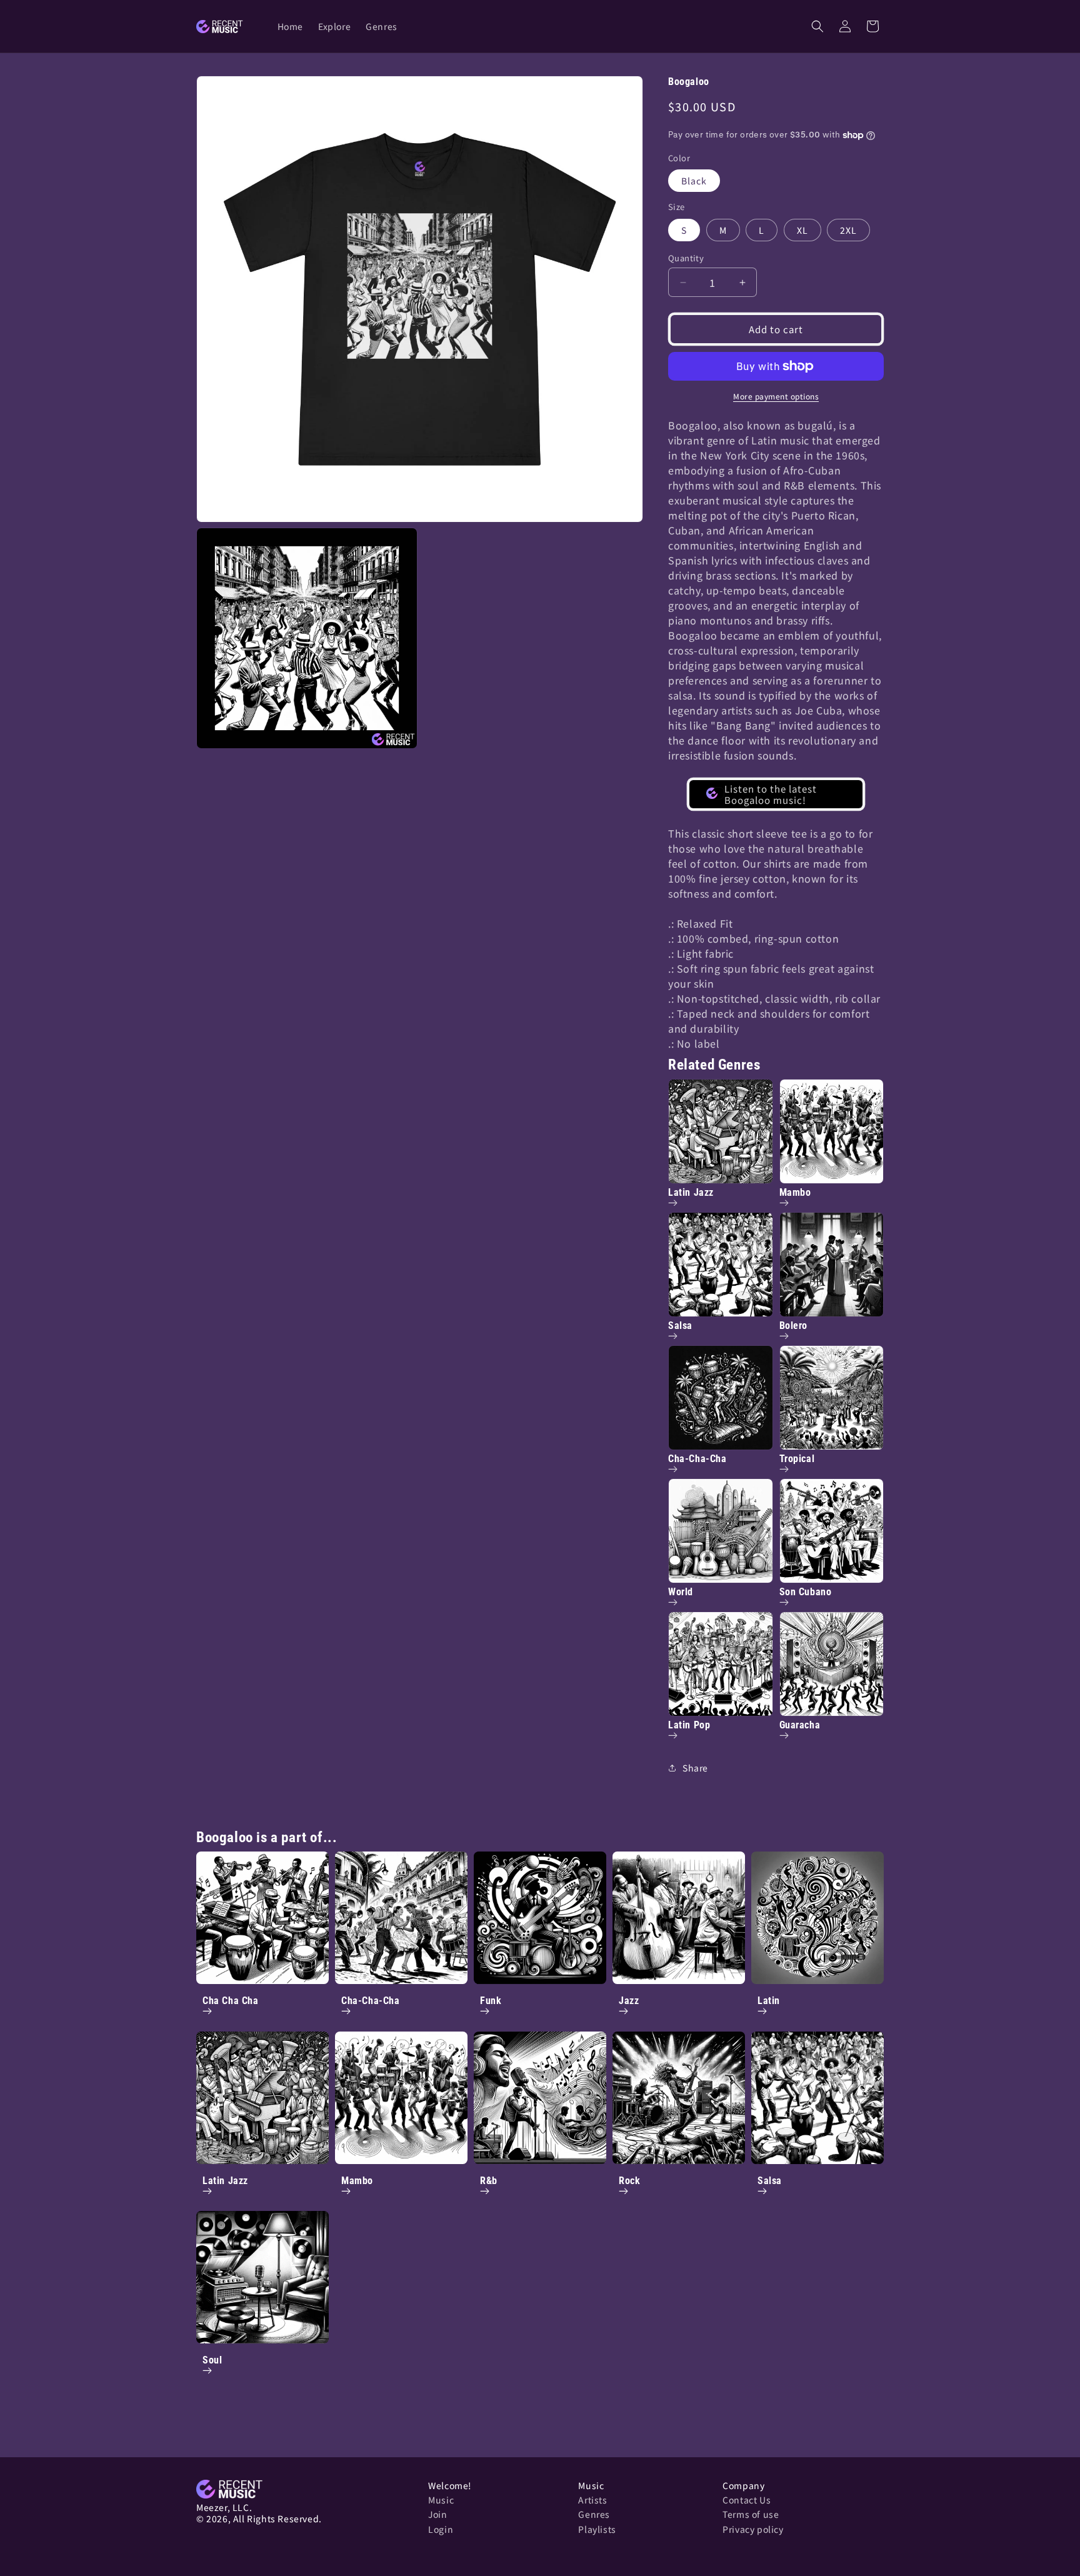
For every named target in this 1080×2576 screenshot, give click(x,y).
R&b (489, 2181)
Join (437, 2514)
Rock (629, 2181)
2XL (848, 230)
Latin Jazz (225, 2181)
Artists (592, 2500)
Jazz (629, 2001)
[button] (817, 26)
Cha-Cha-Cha (371, 2001)
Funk (491, 2001)
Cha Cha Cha (231, 2001)
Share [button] (695, 1768)
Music (441, 2500)
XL (802, 230)
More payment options (776, 396)
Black (694, 181)
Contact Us (747, 2500)
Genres (594, 2514)
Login (441, 2529)
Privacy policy (753, 2529)
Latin (769, 2001)
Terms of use (751, 2514)
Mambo (357, 2181)
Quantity (686, 258)
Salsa (770, 2181)
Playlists (597, 2529)
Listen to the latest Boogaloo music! (771, 794)
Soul (212, 2360)
